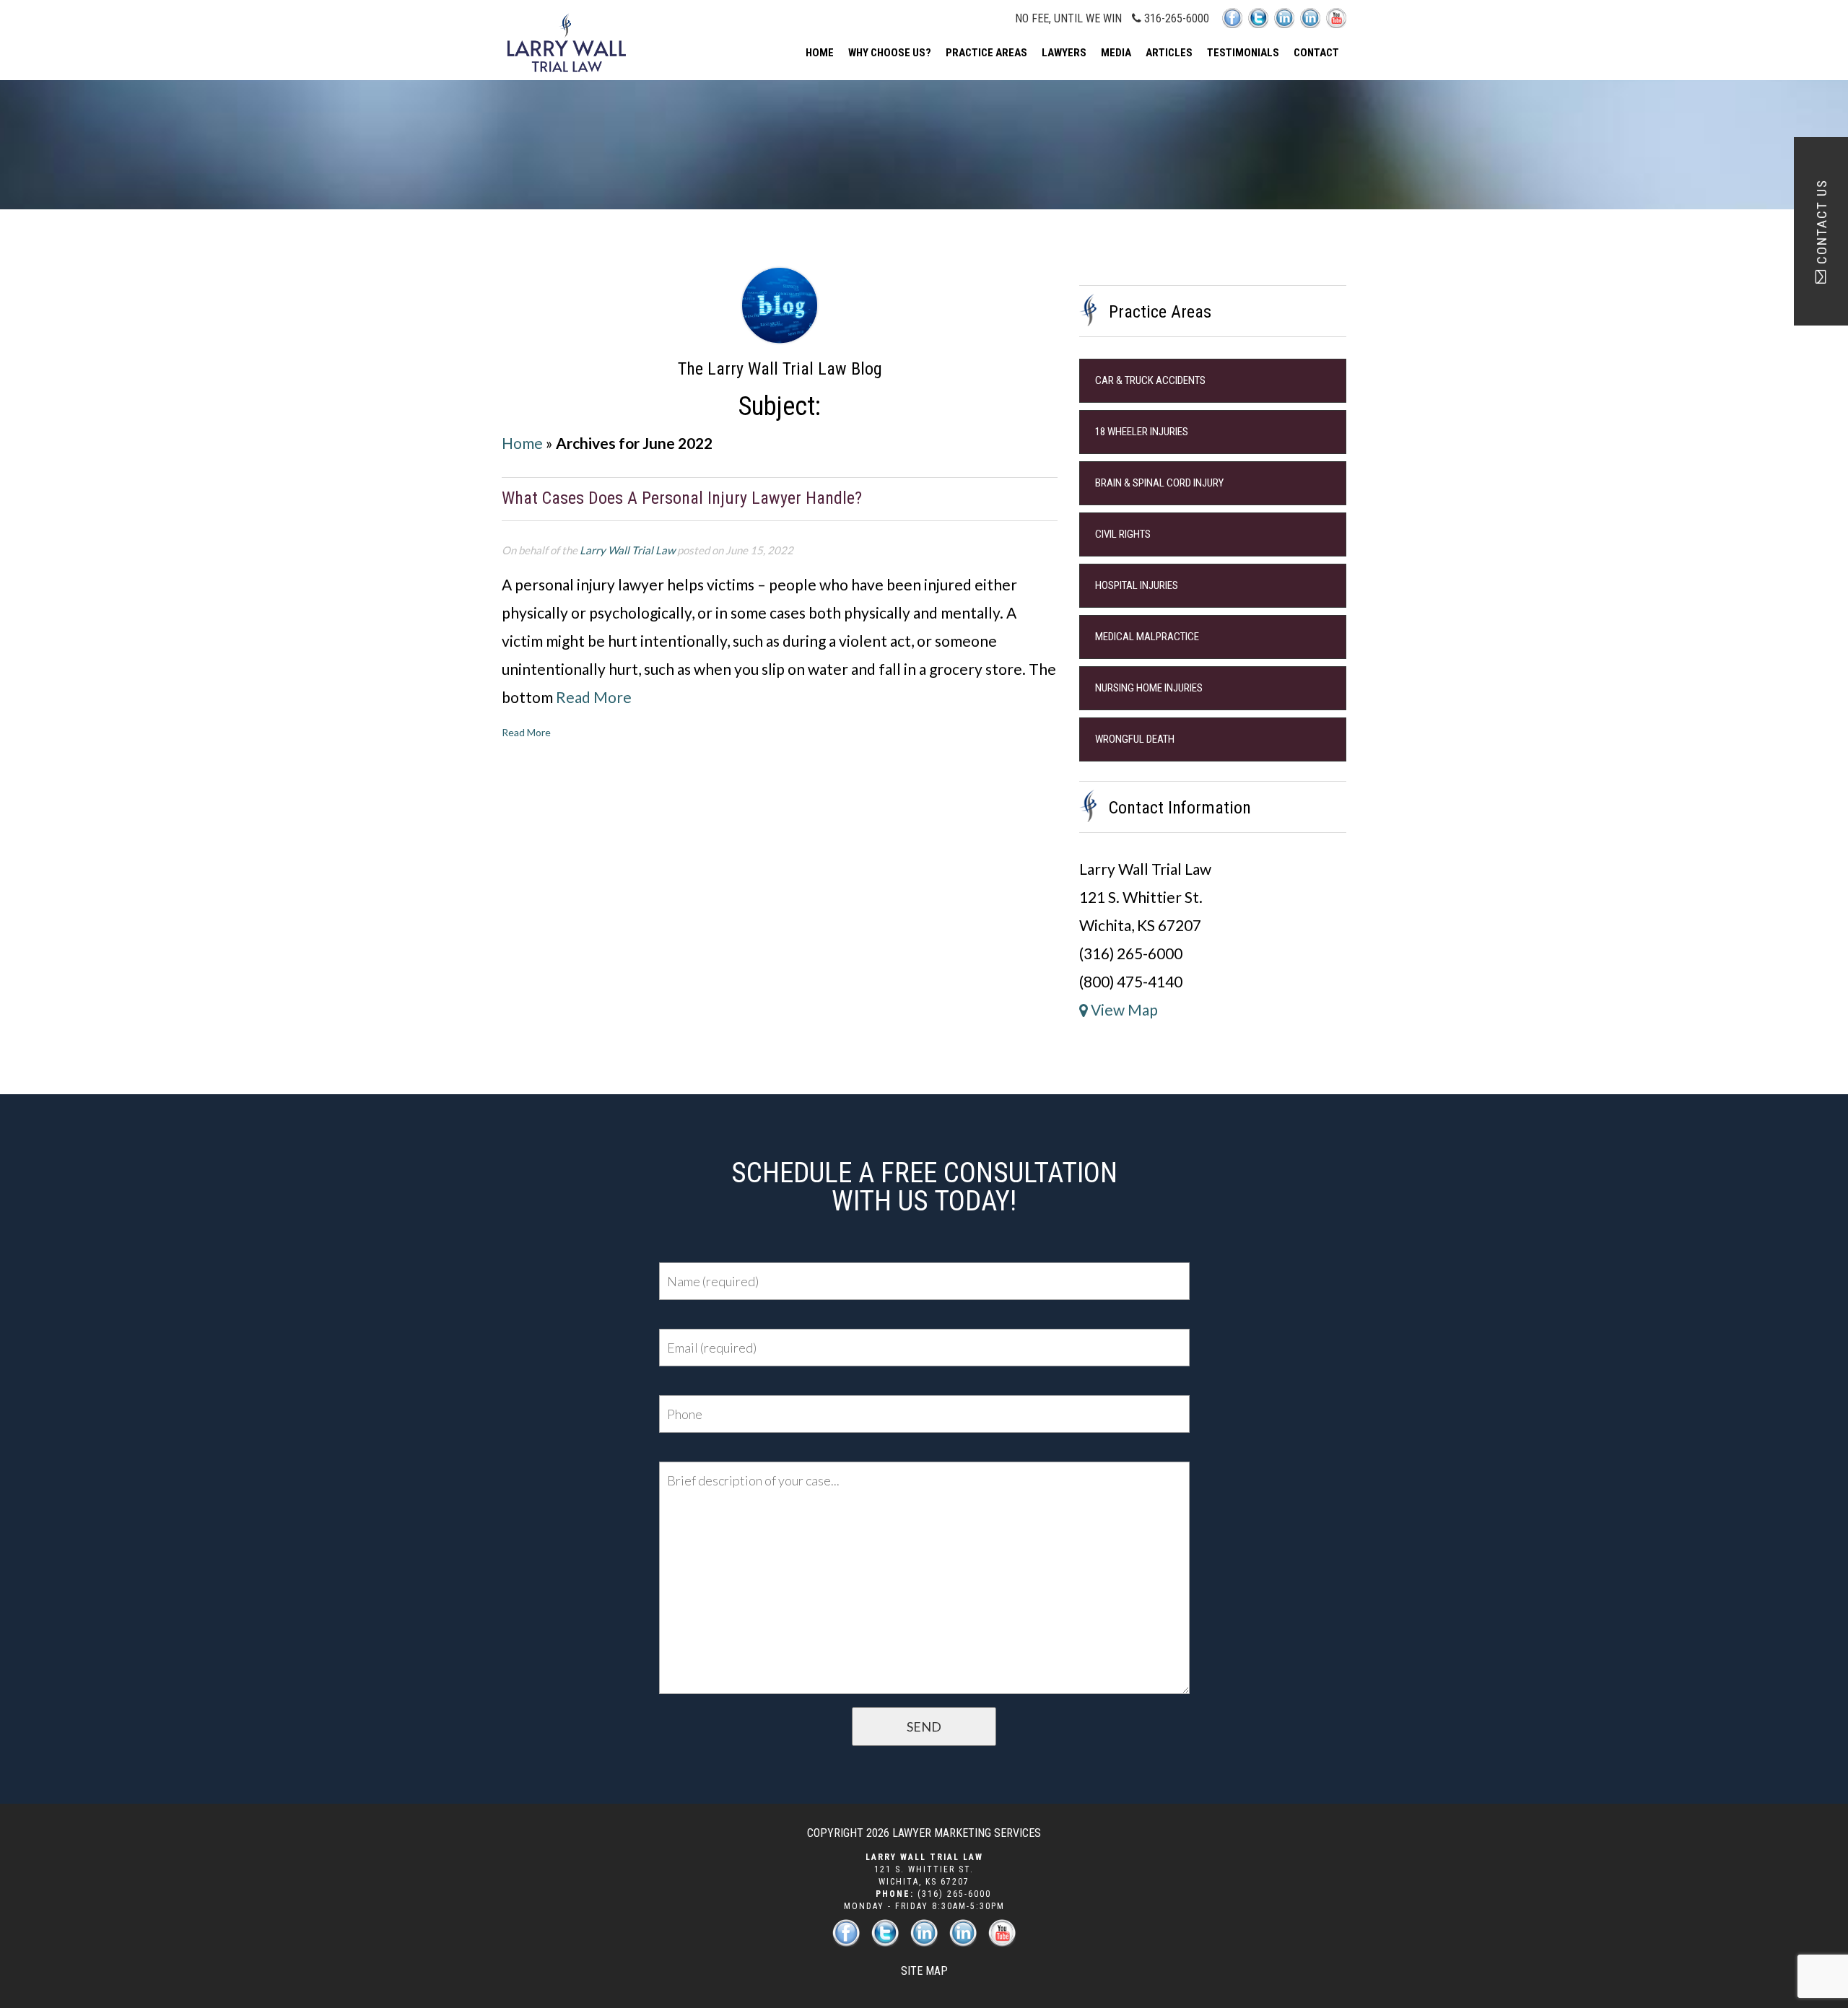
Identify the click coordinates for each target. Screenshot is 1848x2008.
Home (820, 53)
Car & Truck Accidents (1150, 380)
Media (1116, 53)
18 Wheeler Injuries (1142, 432)
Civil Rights (1123, 534)
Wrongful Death (1135, 739)
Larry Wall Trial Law (627, 550)
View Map (1123, 1009)
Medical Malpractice (1147, 637)
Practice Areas (986, 53)
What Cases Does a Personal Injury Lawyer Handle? (682, 498)
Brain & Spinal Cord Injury (1159, 483)
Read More (594, 697)
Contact (1316, 53)
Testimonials (1243, 53)
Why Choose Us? (890, 53)
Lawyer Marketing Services (967, 1833)
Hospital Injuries (1137, 585)
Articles (1169, 53)
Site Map (924, 1971)
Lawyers (1064, 53)
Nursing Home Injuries (1149, 688)
